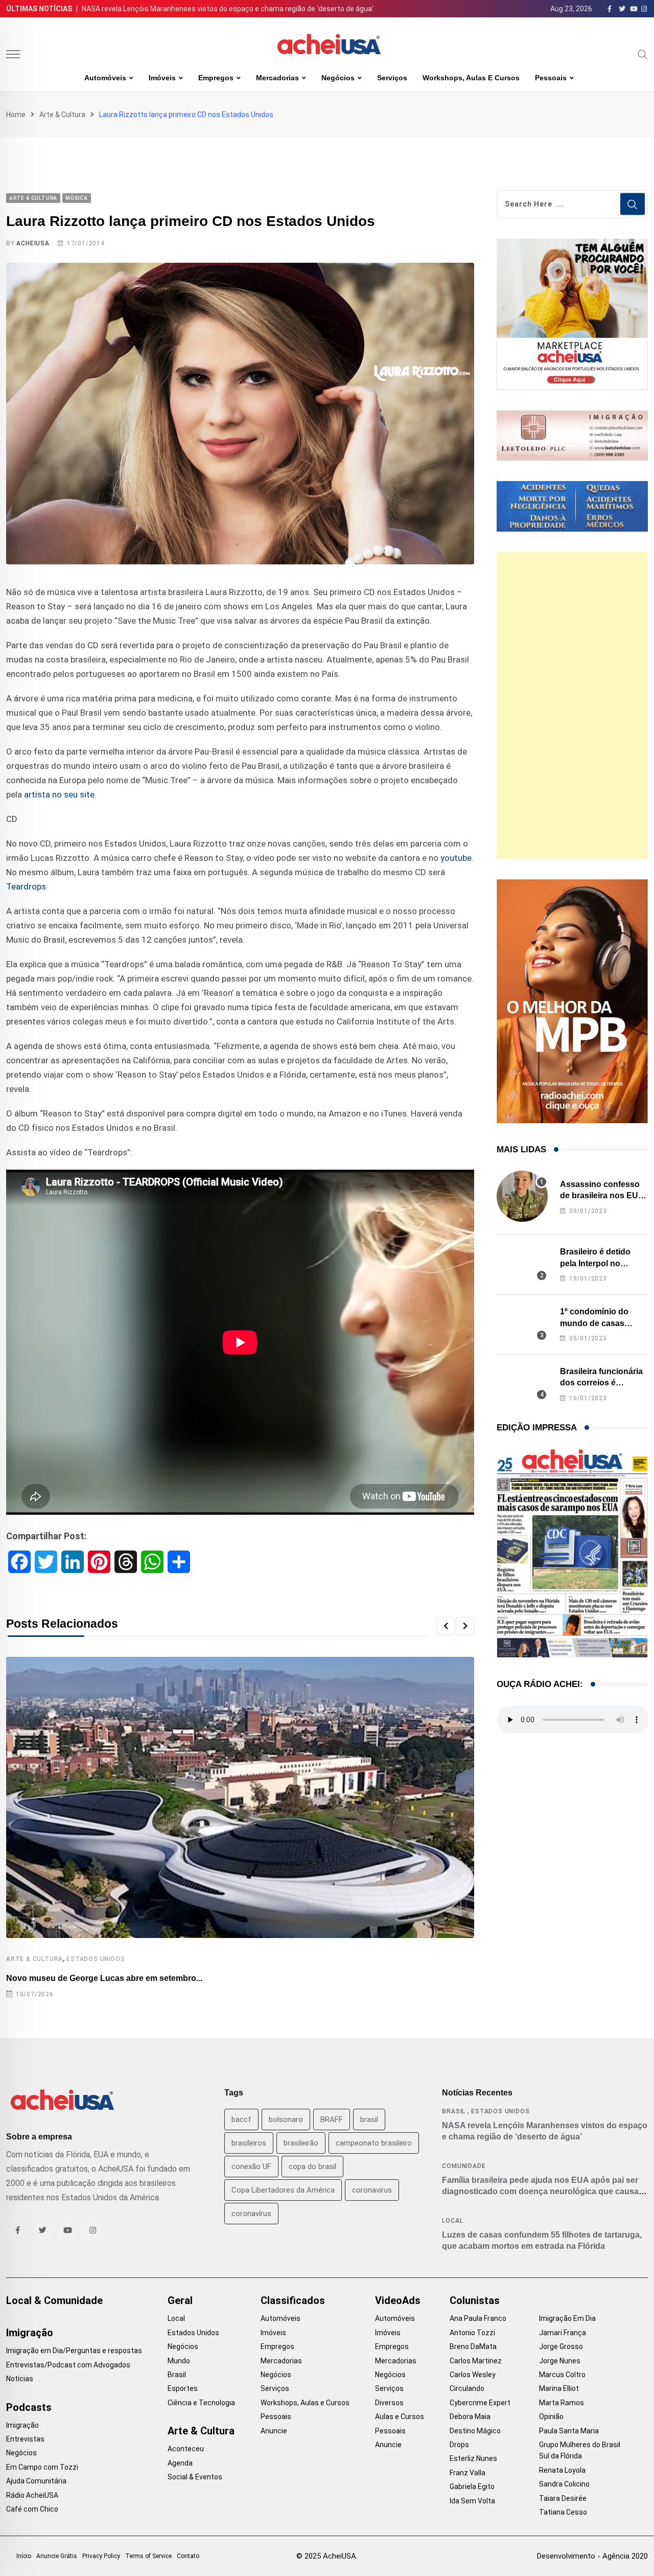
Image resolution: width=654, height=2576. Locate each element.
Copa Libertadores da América (283, 2190)
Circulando (467, 2388)
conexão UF (251, 2167)
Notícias (20, 2379)
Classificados (293, 2300)
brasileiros (249, 2143)
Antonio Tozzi (472, 2333)
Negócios (338, 78)
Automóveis (105, 78)
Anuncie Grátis (57, 2556)
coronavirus (372, 2190)
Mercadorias (277, 78)
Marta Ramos (562, 2403)
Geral (180, 2300)
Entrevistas (25, 2439)
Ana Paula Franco (478, 2318)
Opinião (551, 2417)
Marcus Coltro (562, 2375)
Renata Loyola (562, 2470)
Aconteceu (186, 2449)
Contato (188, 2556)
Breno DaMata (473, 2346)
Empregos (216, 78)
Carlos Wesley (473, 2375)
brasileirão (301, 2143)
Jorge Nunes (560, 2361)
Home (16, 115)
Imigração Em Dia (567, 2318)
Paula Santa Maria (569, 2431)
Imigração (30, 2333)
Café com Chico (32, 2509)
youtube (456, 858)
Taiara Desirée (563, 2498)
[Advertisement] (572, 705)
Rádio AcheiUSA (32, 2495)
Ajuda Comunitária (36, 2481)
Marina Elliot (559, 2388)
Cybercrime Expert (480, 2403)
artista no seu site (59, 794)
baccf (241, 2119)
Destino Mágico (475, 2431)
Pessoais (551, 78)
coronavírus (251, 2214)
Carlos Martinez (476, 2361)
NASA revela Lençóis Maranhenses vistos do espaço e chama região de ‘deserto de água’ (228, 9)
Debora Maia (470, 2417)
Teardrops (26, 886)
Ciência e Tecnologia (201, 2403)
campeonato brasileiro (374, 2143)
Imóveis (162, 78)
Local (452, 2221)
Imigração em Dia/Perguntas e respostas (74, 2351)
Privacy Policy (101, 2556)
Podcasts (29, 2407)
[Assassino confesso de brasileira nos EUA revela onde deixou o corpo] (522, 1196)
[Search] (643, 54)
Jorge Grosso (561, 2346)
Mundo (179, 2361)
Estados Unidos (96, 1959)
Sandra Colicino (564, 2484)
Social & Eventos (195, 2477)
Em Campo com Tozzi (42, 2467)
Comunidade (464, 2166)
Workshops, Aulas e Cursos (471, 78)
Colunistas (475, 2300)
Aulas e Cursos (400, 2417)
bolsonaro (286, 2119)
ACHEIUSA (33, 243)
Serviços (392, 78)
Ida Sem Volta (472, 2501)
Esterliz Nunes (473, 2458)
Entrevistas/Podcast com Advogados (68, 2365)
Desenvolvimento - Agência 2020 (592, 2556)
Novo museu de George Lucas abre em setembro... (104, 1978)
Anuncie (274, 2431)
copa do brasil (312, 2167)
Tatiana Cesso (563, 2512)
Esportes (183, 2388)
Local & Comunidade (54, 2300)
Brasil (454, 2111)
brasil (369, 2119)
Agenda (180, 2463)
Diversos (389, 2403)
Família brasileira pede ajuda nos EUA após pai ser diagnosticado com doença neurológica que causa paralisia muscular (540, 2192)
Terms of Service (148, 2556)
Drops (459, 2445)
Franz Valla (468, 2473)
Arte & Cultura (62, 115)
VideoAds (398, 2300)
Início (24, 2556)
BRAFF (332, 2119)
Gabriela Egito (472, 2487)
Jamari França (563, 2333)
